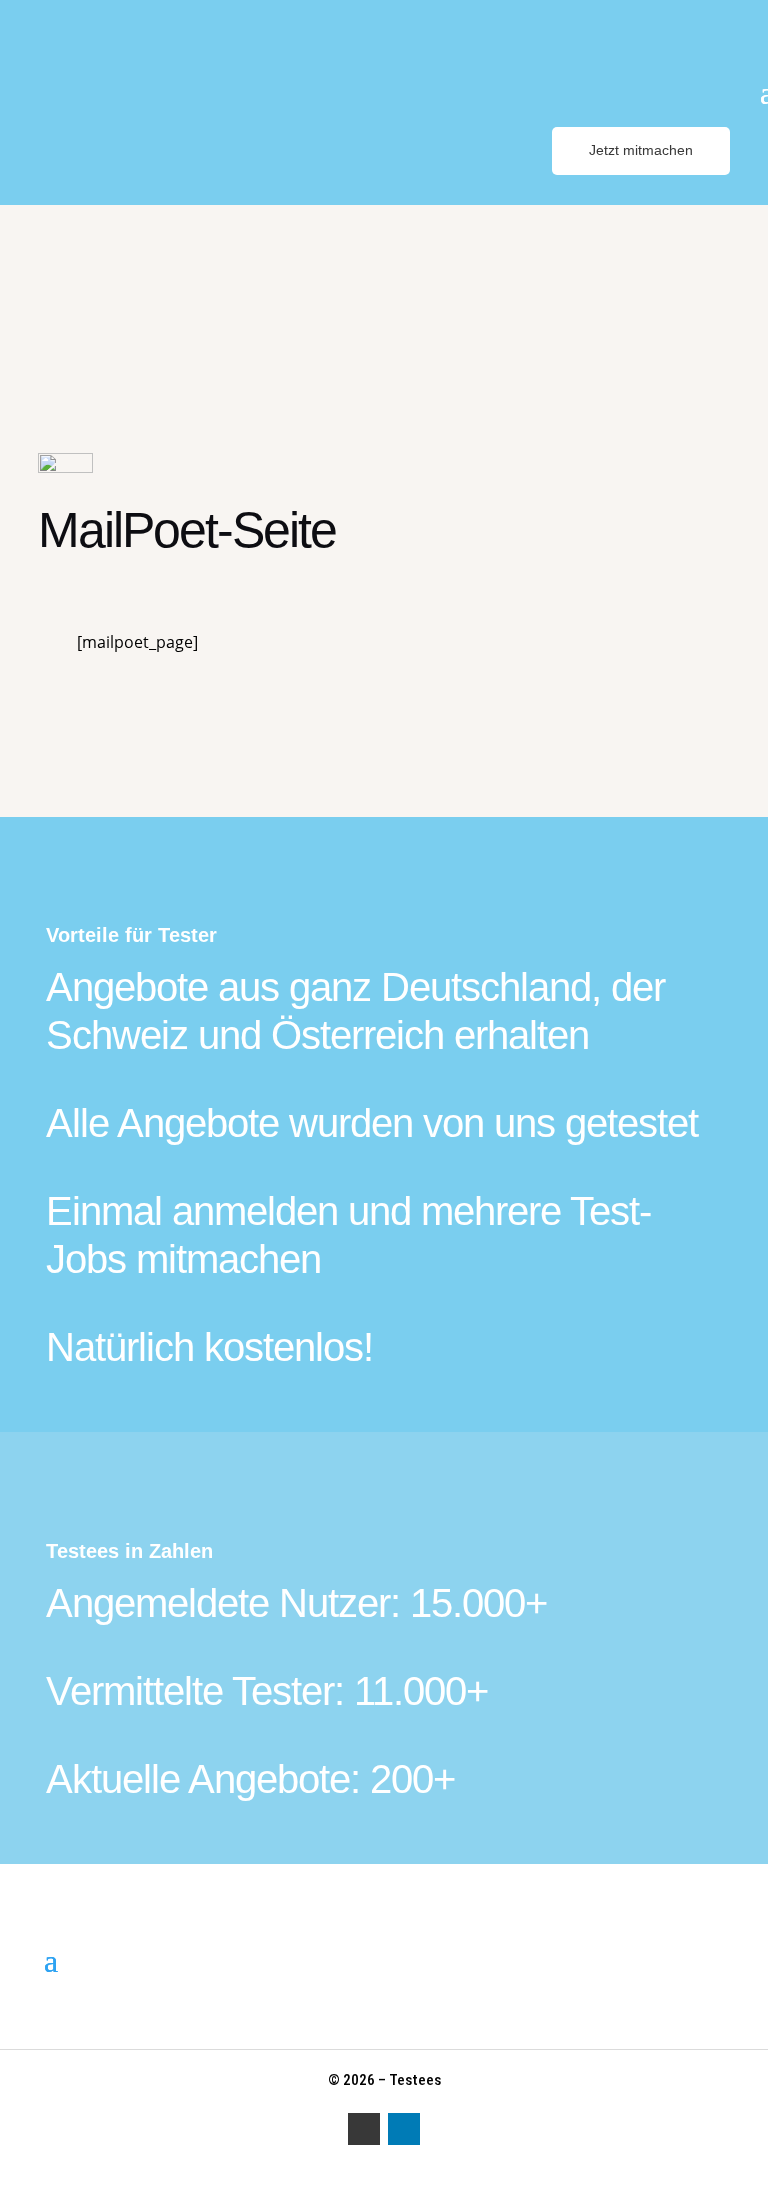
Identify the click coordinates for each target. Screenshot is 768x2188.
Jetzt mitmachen (641, 150)
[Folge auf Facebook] (364, 2129)
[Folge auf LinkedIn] (404, 2129)
